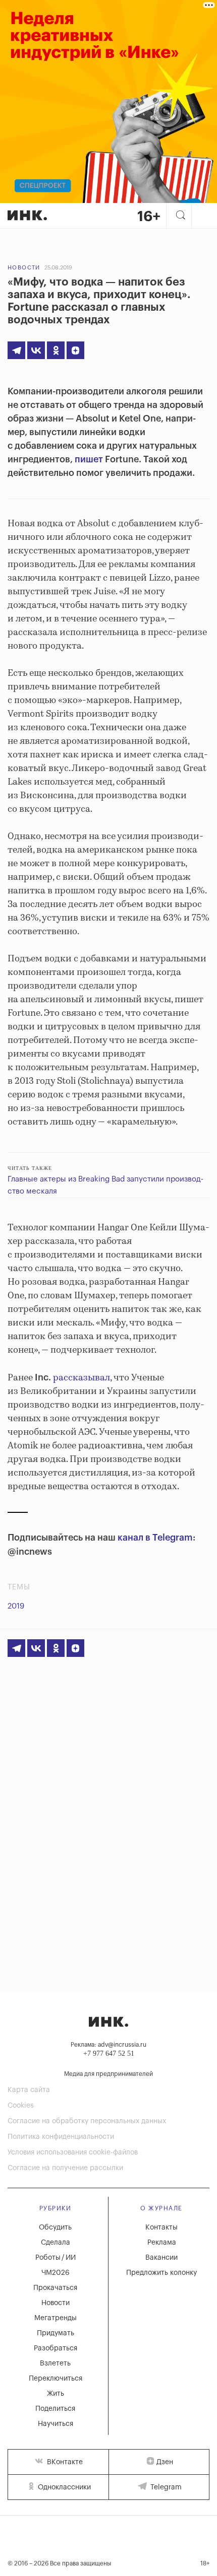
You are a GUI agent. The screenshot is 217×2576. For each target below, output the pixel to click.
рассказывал (82, 1378)
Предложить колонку (161, 2273)
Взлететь (55, 2363)
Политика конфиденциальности (61, 2137)
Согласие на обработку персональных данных (87, 2121)
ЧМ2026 (56, 2273)
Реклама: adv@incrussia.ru (108, 2045)
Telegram (165, 2487)
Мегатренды (56, 2318)
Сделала (56, 2243)
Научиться (56, 2424)
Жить (56, 2394)
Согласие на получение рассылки (65, 2168)
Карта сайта (29, 2090)
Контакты (161, 2227)
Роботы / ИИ (56, 2258)
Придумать (56, 2333)
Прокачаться (55, 2288)
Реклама (162, 2243)
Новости (24, 268)
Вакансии (161, 2258)
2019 (16, 1606)
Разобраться (56, 2348)
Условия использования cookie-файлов (73, 2152)
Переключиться (56, 2379)
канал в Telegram (155, 1538)
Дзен (165, 2462)
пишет (89, 459)
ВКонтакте (64, 2462)
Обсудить (55, 2227)
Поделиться (55, 2409)
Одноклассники (63, 2487)
